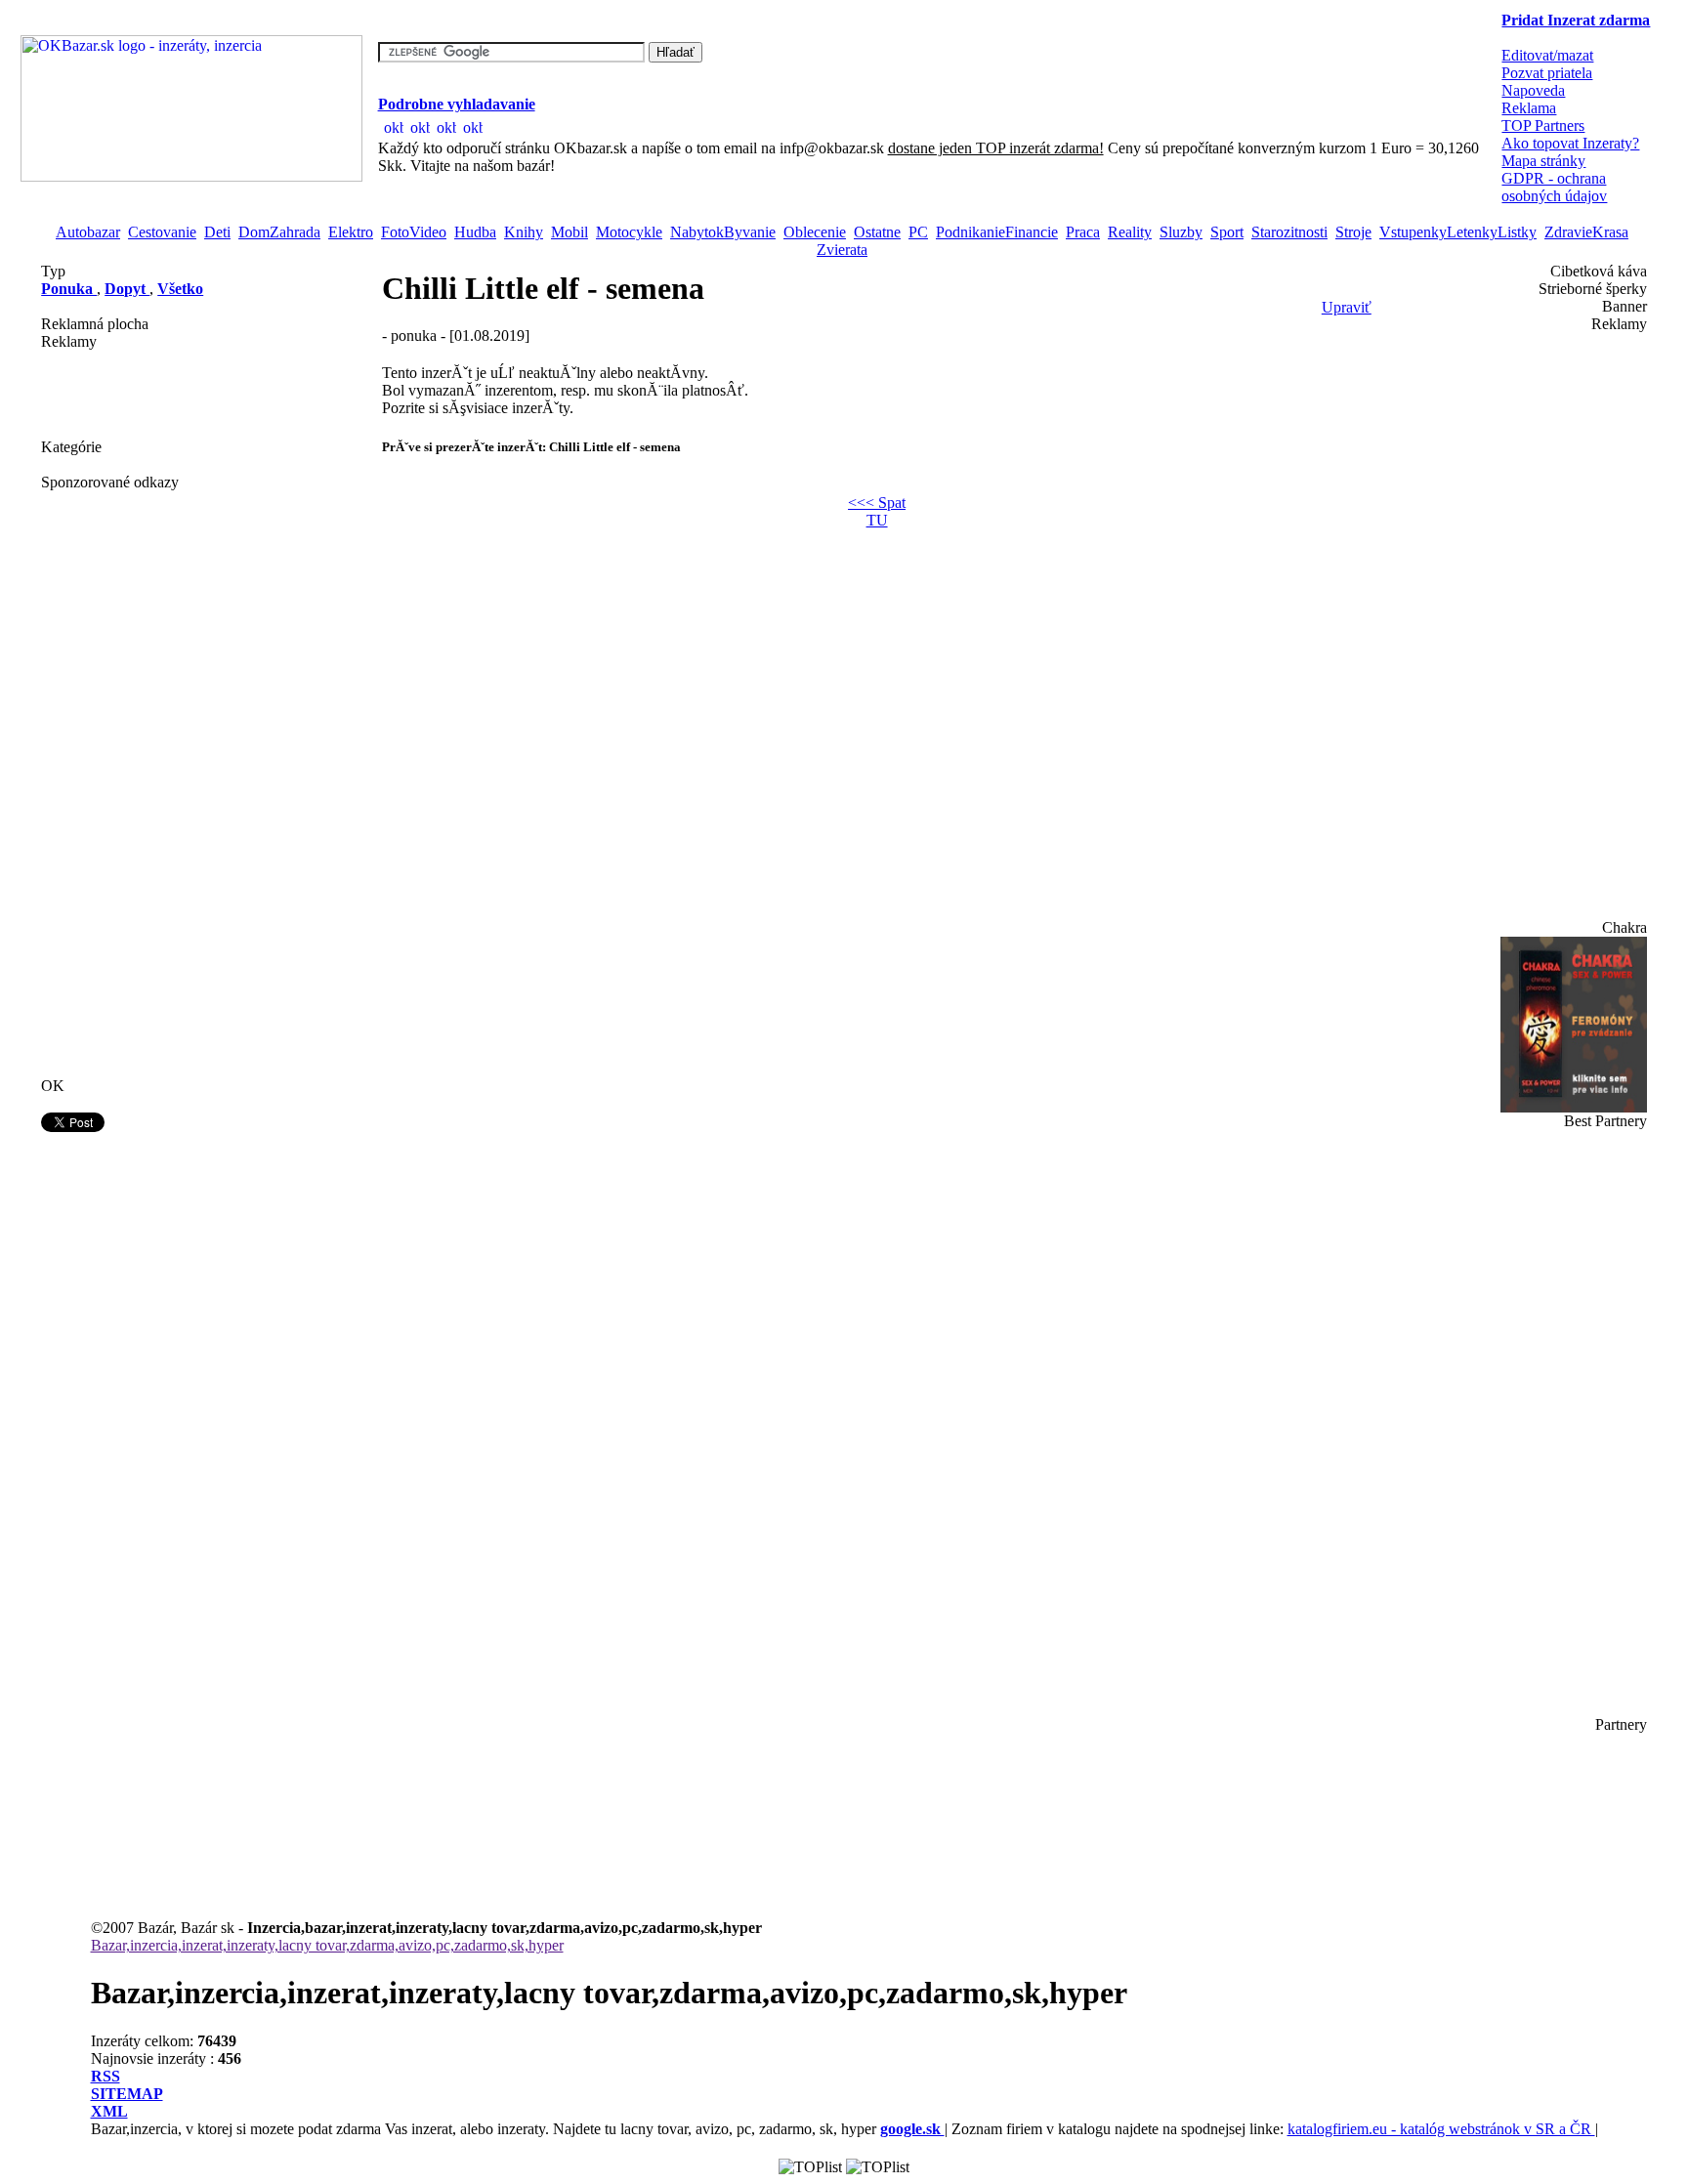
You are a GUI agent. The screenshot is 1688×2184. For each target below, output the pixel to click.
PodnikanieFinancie (997, 232)
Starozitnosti (1289, 232)
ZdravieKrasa (1586, 232)
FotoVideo (414, 232)
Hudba (475, 232)
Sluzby (1181, 232)
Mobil (570, 232)
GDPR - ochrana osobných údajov (1554, 187)
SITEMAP (127, 2094)
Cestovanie (162, 232)
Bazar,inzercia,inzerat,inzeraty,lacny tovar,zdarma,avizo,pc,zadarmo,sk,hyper (327, 1945)
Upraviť (1347, 307)
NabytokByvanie (723, 232)
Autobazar (88, 232)
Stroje (1353, 232)
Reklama (1529, 108)
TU (877, 520)
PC (918, 232)
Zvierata (842, 250)
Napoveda (1533, 90)
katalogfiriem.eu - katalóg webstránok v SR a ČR (1441, 2129)
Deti (217, 232)
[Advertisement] (139, 395)
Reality (1130, 232)
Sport (1227, 232)
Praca (1083, 232)
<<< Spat (877, 503)
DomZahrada (279, 232)
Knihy (524, 232)
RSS (105, 2076)
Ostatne (877, 232)
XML (109, 2111)
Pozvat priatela (1547, 73)
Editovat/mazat (1547, 55)
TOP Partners (1543, 126)
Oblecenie (815, 232)
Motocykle (629, 232)
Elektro (351, 232)
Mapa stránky (1543, 161)
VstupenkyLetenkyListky (1458, 232)
